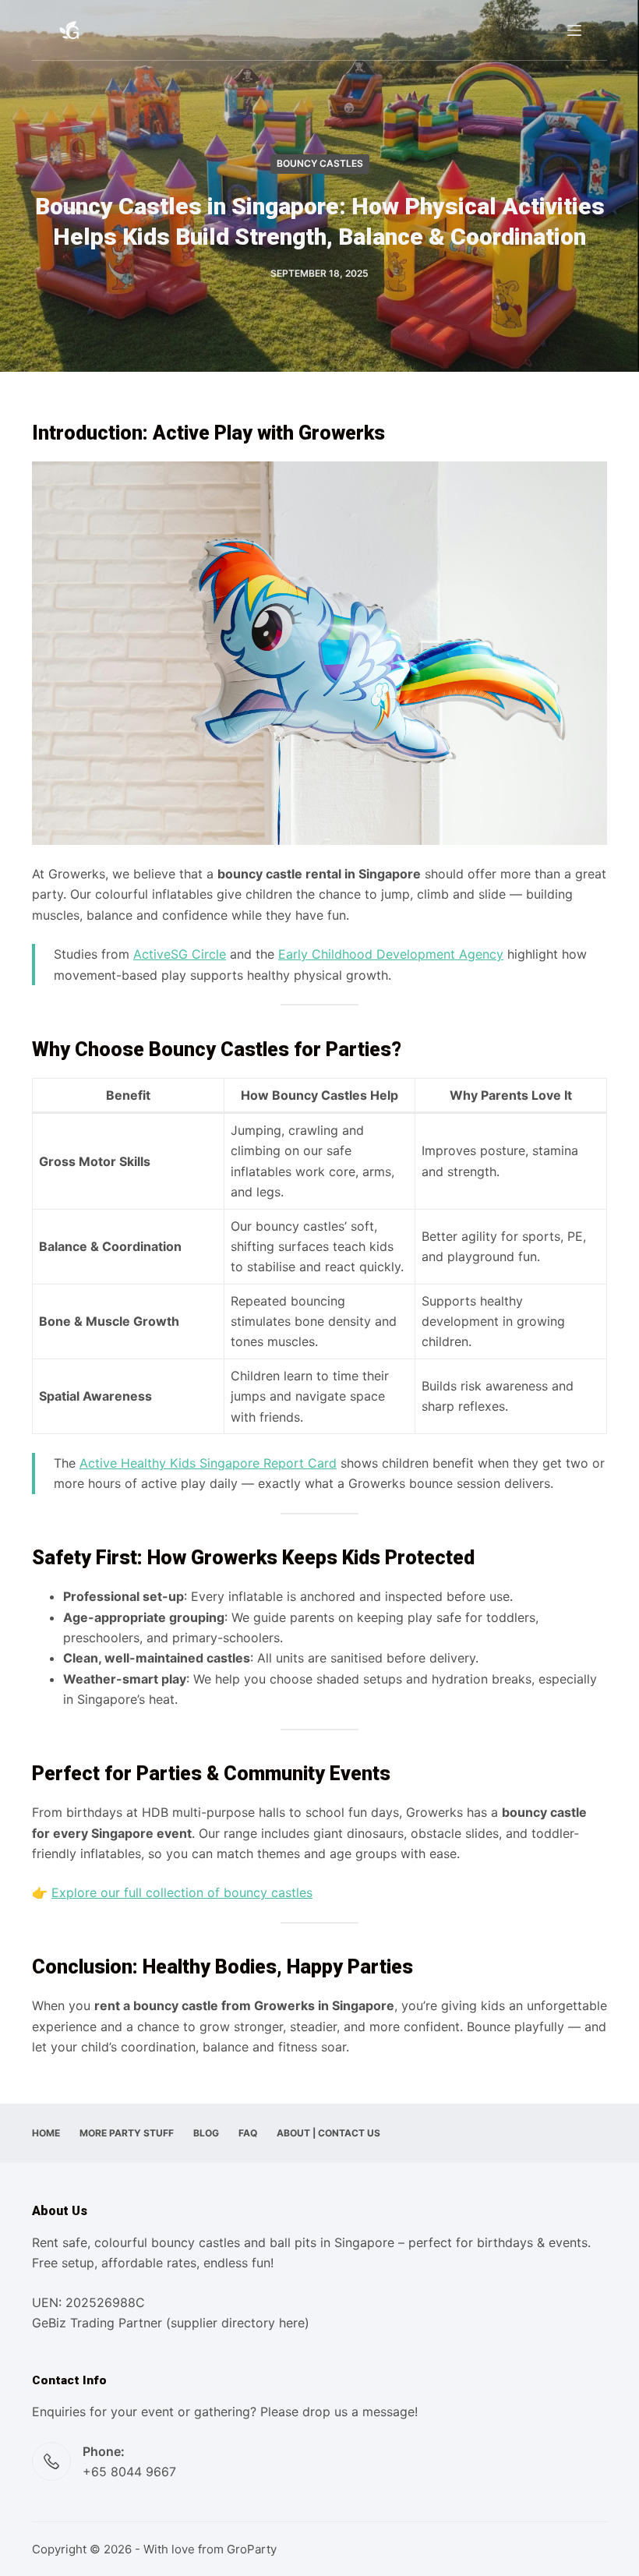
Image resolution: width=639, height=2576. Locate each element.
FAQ (248, 2133)
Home (46, 2133)
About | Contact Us (328, 2133)
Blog (206, 2133)
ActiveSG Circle (180, 954)
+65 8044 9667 (129, 2472)
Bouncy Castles (320, 163)
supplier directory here (238, 2323)
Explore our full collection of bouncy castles (182, 1892)
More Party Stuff (127, 2133)
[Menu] (574, 30)
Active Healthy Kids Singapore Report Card (208, 1463)
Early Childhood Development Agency (391, 954)
